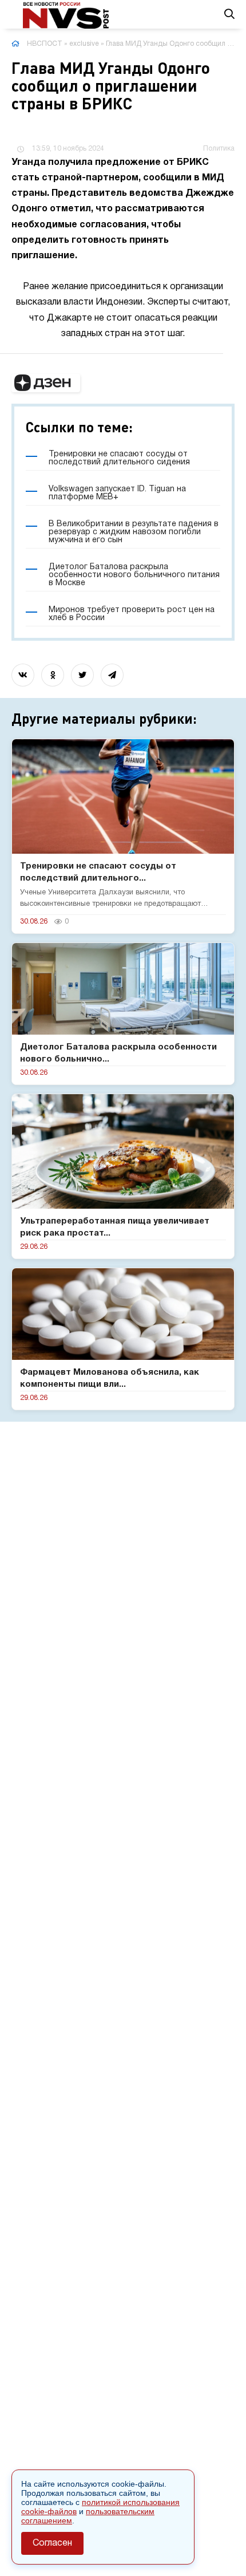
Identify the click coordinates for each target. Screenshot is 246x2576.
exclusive (84, 44)
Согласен (52, 2543)
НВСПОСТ (45, 44)
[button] (46, 383)
